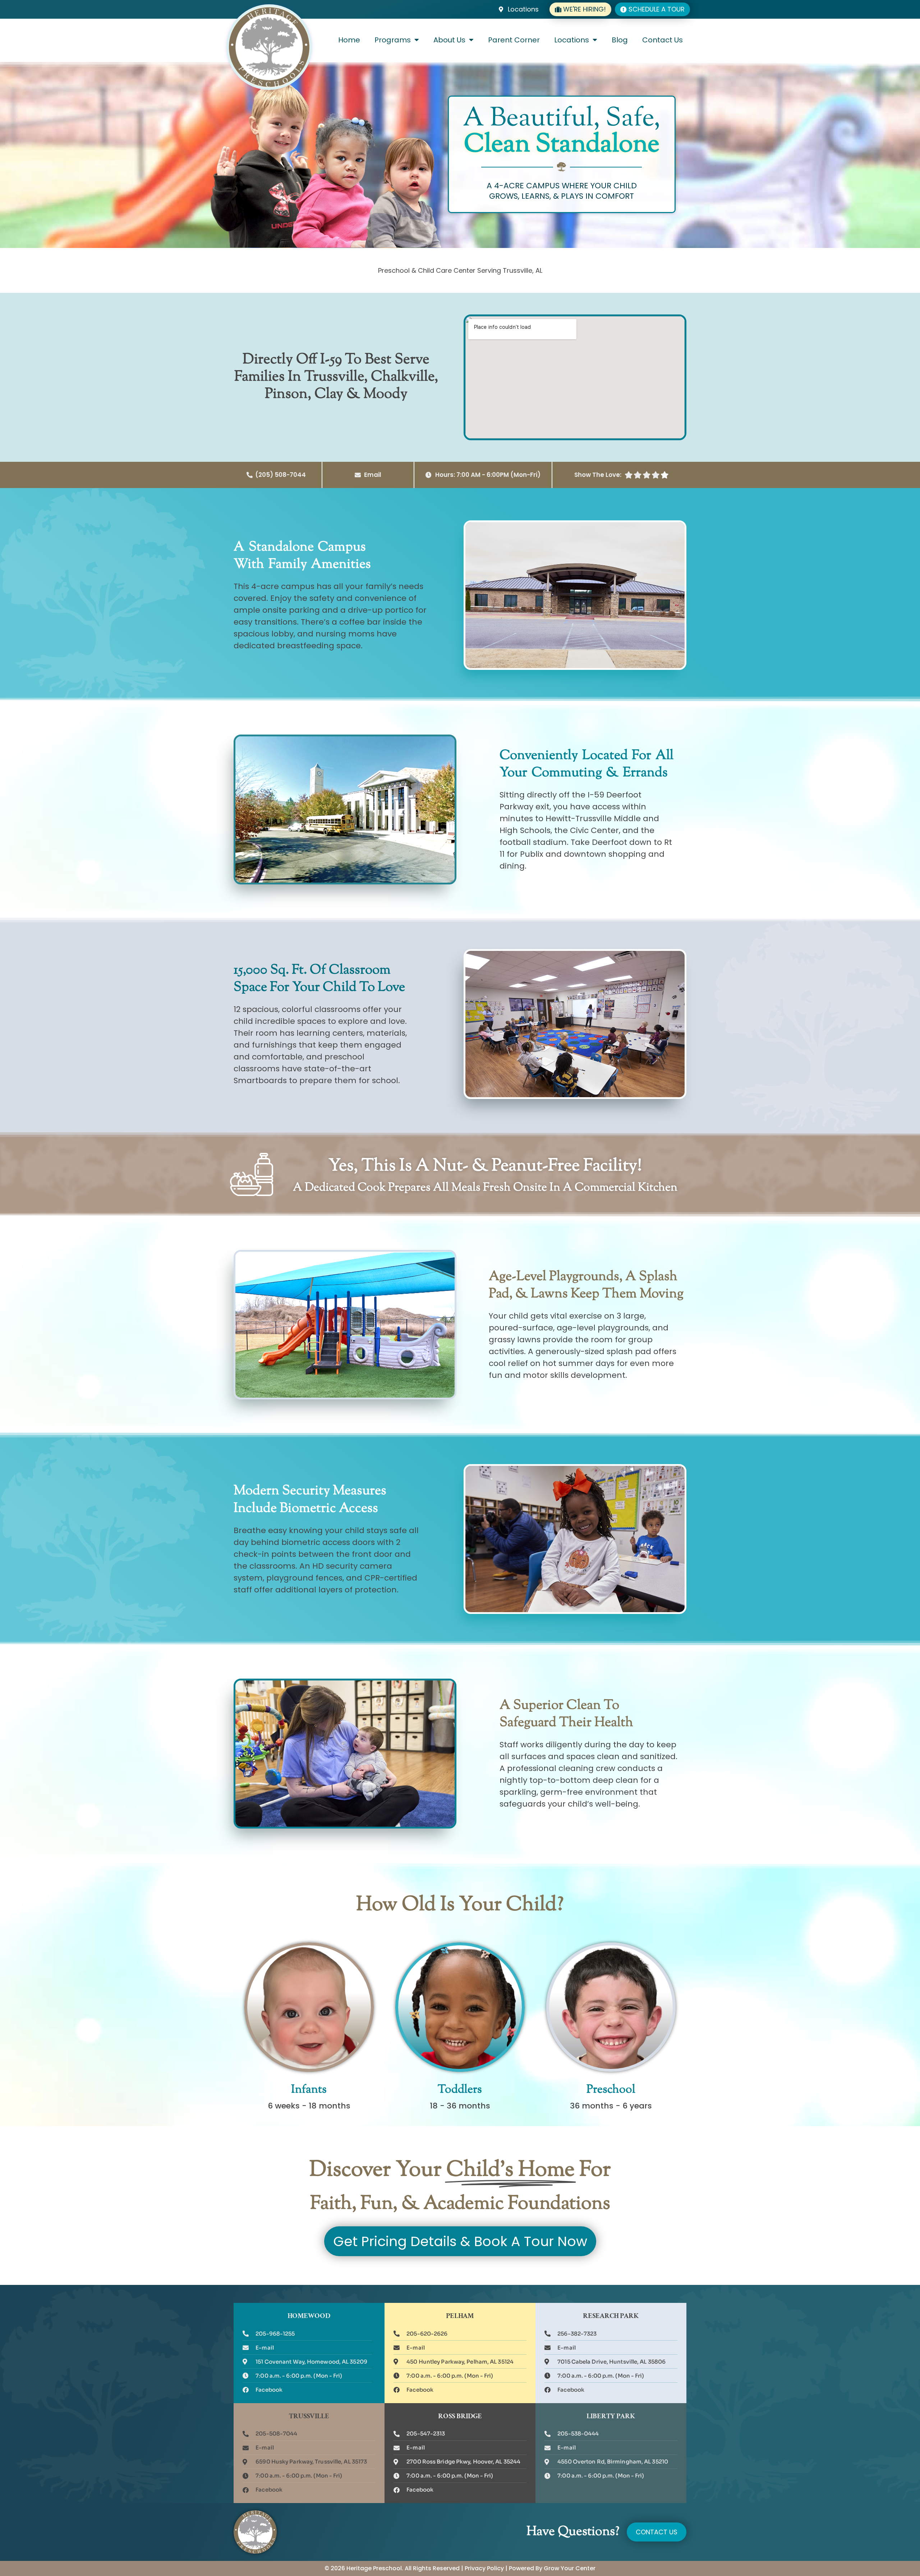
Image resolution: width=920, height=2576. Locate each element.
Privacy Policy (484, 2568)
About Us (449, 40)
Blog (620, 40)
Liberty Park (611, 2417)
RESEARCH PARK (611, 2317)
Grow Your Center (570, 2568)
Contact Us (663, 40)
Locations (572, 40)
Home (349, 40)
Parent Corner (514, 40)
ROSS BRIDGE (460, 2417)
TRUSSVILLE (309, 2417)
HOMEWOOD (309, 2317)
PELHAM (460, 2317)
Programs (393, 40)
